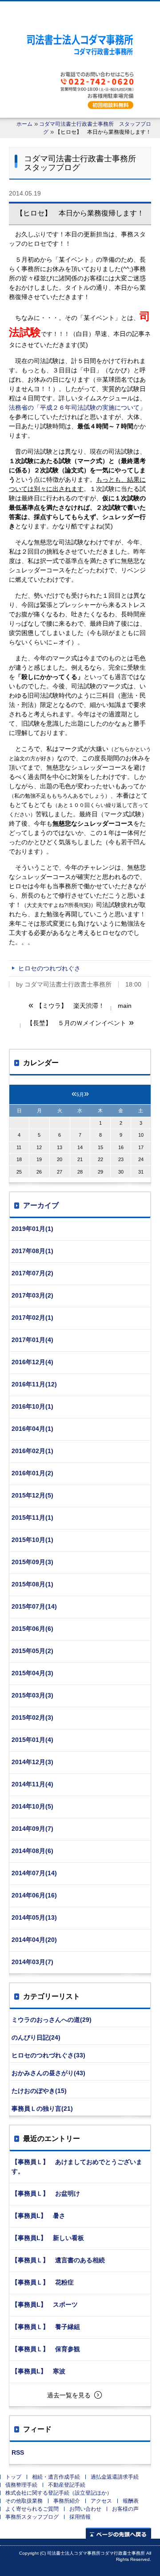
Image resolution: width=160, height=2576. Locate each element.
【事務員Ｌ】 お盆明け (46, 2193)
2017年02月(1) (32, 1318)
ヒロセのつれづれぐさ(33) (48, 2055)
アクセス (101, 2501)
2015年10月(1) (32, 1540)
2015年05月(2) (32, 1651)
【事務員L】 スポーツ (45, 2304)
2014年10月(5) (32, 1806)
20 (60, 1159)
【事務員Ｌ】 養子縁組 (46, 2327)
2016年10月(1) (32, 1406)
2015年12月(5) (32, 1495)
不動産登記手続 (67, 2485)
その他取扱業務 (24, 2501)
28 (80, 1172)
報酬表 (131, 2501)
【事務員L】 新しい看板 (48, 2238)
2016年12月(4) (32, 1362)
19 (39, 1159)
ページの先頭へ (118, 2533)
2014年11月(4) (32, 1784)
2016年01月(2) (32, 1473)
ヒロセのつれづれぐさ (49, 968)
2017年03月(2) (32, 1295)
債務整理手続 (21, 2485)
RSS (18, 2452)
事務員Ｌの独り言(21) (42, 2109)
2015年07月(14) (34, 1606)
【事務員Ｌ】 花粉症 (43, 2282)
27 (60, 1172)
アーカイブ (41, 1205)
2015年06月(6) (32, 1629)
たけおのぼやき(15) (39, 2091)
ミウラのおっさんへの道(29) (52, 2020)
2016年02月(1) (32, 1451)
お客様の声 (125, 2509)
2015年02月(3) (32, 1717)
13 (60, 1147)
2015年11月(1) (32, 1518)
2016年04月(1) (32, 1429)
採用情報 (80, 2517)
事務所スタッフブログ (32, 2517)
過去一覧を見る (69, 2395)
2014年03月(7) (32, 1962)
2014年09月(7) (32, 1829)
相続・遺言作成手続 (56, 2477)
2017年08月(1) (32, 1251)
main (125, 1006)
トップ (13, 2477)
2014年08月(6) (32, 1851)
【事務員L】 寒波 (38, 2371)
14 (80, 1147)
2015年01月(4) (32, 1740)
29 (100, 1172)
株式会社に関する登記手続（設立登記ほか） (59, 2493)
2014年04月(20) (34, 1940)
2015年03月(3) (32, 1695)
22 (100, 1159)
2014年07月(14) (34, 1873)
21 (80, 1159)
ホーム (24, 124)
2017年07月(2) (32, 1273)
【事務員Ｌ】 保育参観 (46, 2349)
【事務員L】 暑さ (38, 2216)
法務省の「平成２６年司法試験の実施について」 (77, 407)
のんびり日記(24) (36, 2037)
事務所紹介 (67, 2501)
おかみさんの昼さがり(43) (48, 2073)
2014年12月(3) (32, 1762)
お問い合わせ (85, 2509)
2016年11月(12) (34, 1384)
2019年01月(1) (32, 1229)
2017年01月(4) (32, 1340)
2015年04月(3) (32, 1673)
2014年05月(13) (34, 1917)
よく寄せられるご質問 (32, 2509)
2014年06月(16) (34, 1895)
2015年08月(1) (32, 1584)
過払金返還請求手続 (115, 2477)
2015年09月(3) (32, 1562)
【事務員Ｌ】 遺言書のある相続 (58, 2260)
